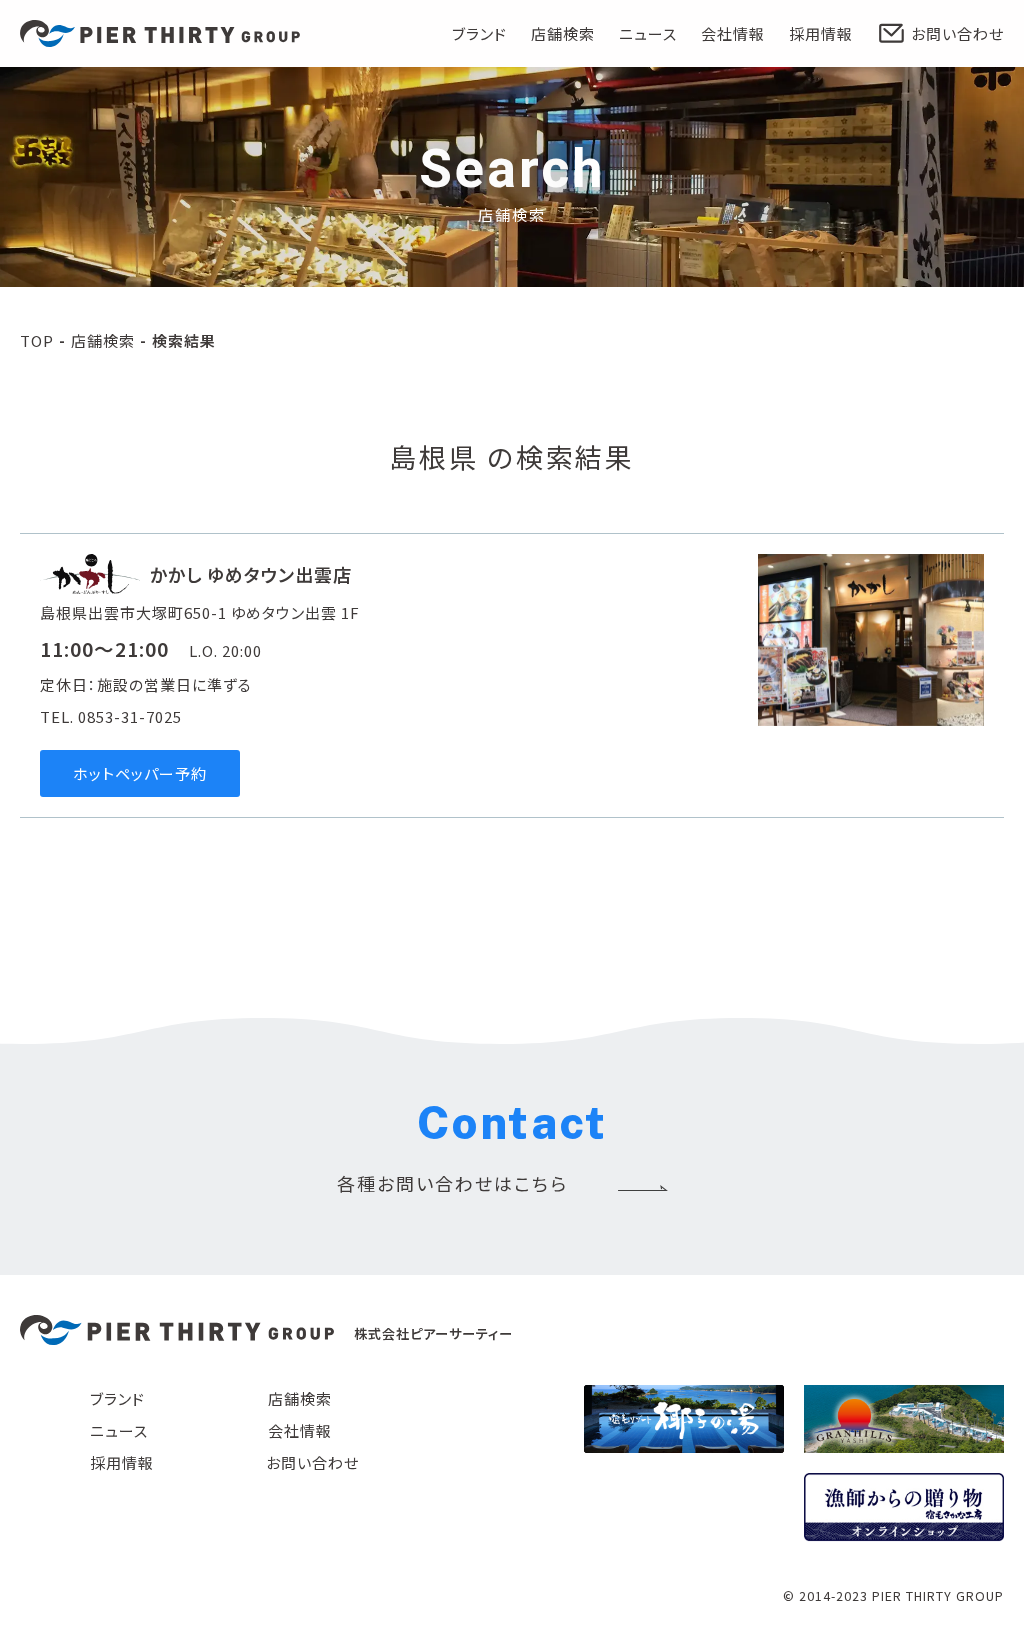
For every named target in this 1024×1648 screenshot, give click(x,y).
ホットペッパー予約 (140, 773)
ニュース (648, 33)
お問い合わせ (957, 33)
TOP (37, 340)
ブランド (479, 33)
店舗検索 (563, 33)
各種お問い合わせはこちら (452, 1183)
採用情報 (821, 33)
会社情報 (733, 33)
